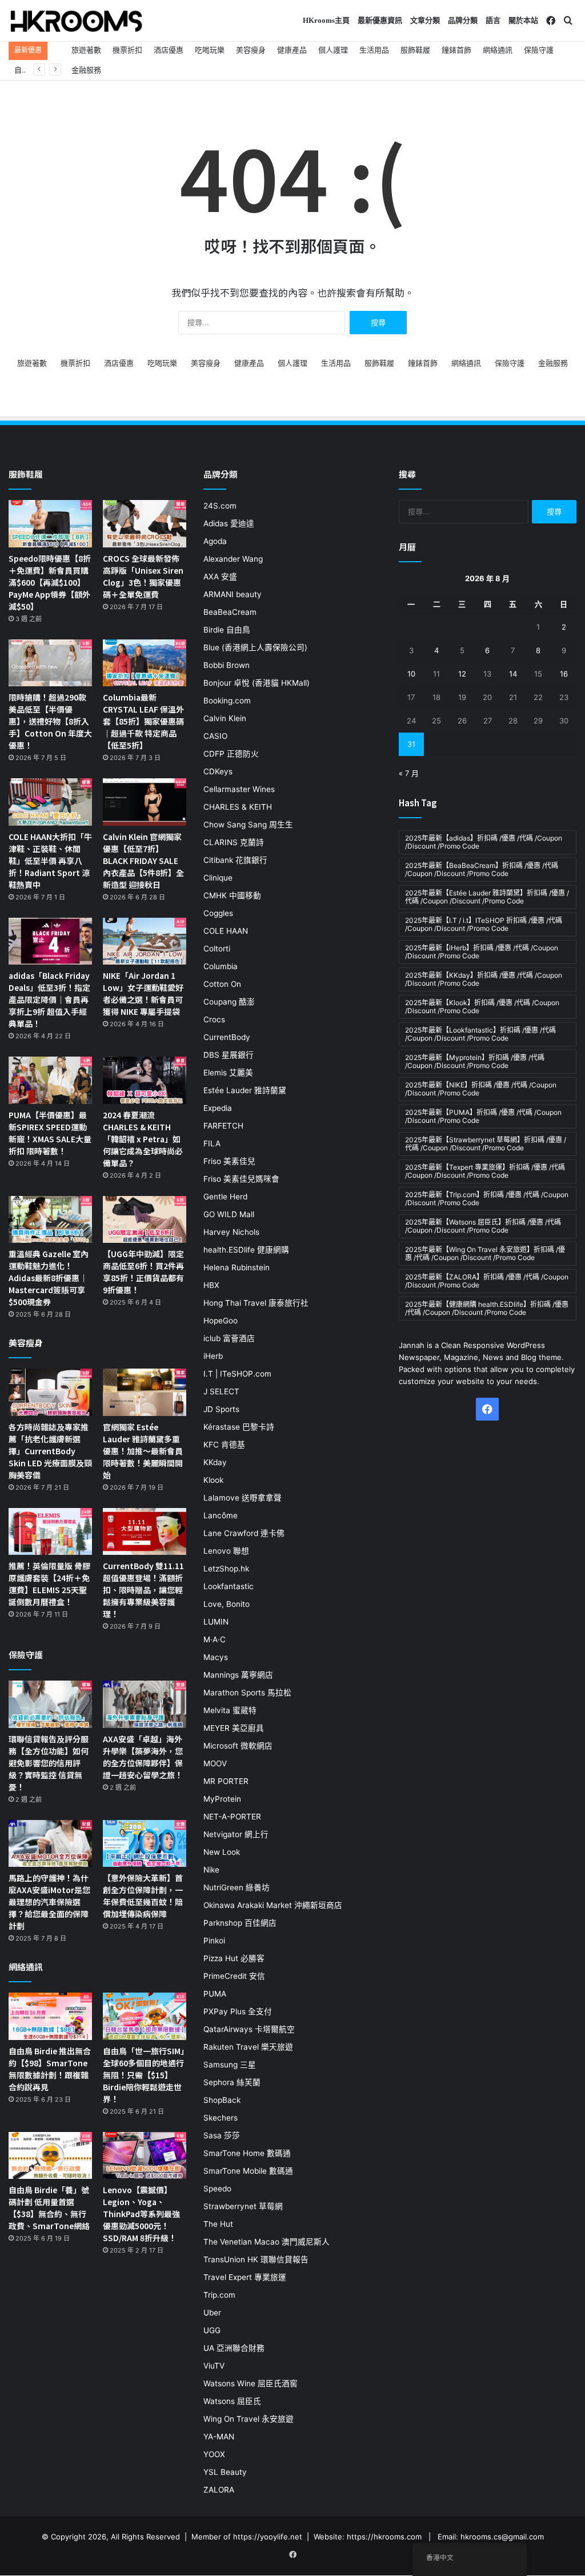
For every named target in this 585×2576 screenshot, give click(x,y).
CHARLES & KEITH (238, 807)
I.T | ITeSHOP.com (237, 1374)
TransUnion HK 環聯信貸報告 (256, 2259)
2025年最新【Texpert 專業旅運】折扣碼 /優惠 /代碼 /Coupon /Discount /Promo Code (485, 1171)
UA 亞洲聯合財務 (234, 2348)
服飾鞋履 (415, 50)
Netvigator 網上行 (236, 1834)
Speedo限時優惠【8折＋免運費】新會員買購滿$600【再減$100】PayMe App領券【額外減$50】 (50, 582)
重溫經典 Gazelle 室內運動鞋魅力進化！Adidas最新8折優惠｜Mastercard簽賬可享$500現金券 (49, 1278)
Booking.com (227, 701)
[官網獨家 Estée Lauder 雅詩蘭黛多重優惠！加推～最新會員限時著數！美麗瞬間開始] (145, 1392)
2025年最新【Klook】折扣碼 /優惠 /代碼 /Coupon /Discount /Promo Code (482, 1007)
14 (513, 674)
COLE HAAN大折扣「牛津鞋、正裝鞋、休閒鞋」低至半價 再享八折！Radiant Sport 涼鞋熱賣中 (50, 861)
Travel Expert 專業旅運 (245, 2277)
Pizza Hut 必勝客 (234, 1958)
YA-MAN (219, 2437)
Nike (211, 1870)
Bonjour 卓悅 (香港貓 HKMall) (257, 683)
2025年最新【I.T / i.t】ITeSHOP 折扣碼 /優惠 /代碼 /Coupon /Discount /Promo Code (484, 924)
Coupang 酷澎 (229, 1002)
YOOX (214, 2454)
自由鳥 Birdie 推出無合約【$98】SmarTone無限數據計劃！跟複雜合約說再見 (50, 2069)
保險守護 (539, 50)
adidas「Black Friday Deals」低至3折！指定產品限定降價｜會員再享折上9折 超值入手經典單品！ (49, 999)
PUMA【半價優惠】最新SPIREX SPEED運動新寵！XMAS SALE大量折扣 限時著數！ (50, 1133)
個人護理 (333, 50)
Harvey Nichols (231, 1232)
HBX (211, 1285)
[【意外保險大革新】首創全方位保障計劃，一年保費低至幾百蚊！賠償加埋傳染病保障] (145, 1844)
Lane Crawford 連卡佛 (244, 1533)
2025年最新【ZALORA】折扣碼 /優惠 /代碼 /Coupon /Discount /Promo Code (487, 1281)
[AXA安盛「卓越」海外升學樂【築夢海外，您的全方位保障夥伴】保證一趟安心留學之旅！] (145, 1704)
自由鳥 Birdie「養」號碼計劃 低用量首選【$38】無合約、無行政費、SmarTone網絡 (49, 2208)
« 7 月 (409, 773)
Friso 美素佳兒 (229, 1161)
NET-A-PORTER (232, 1817)
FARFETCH (223, 1126)
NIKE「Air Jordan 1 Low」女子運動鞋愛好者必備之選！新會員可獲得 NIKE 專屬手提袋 (143, 993)
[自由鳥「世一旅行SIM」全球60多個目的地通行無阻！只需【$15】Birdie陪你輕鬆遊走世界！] (145, 2016)
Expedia (218, 1108)
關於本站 (523, 20)
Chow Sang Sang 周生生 (248, 825)
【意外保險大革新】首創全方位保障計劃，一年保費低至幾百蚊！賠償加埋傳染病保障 (143, 1896)
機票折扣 (127, 50)
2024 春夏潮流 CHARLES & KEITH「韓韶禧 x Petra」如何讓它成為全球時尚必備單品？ (143, 1139)
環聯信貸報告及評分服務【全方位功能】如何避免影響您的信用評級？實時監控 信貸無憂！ (49, 1763)
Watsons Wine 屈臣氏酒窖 (251, 2383)
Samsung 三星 (230, 2065)
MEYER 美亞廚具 (234, 1728)
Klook (213, 1480)
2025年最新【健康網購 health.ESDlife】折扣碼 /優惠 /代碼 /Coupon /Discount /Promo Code (487, 1308)
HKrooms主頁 (326, 20)
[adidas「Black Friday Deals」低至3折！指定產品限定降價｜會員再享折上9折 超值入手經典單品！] (50, 941)
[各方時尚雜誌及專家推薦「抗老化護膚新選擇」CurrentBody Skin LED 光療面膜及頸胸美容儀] (50, 1392)
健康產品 (292, 50)
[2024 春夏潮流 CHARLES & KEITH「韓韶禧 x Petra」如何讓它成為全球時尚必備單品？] (145, 1080)
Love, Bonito (227, 1604)
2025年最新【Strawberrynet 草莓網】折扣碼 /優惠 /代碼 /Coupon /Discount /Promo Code (486, 1144)
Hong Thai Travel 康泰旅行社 (256, 1303)
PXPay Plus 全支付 (238, 2011)
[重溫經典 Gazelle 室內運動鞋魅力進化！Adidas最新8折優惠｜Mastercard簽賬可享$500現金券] (50, 1220)
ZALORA (219, 2490)
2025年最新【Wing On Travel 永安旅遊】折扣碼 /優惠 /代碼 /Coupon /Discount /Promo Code (485, 1253)
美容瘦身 (251, 50)
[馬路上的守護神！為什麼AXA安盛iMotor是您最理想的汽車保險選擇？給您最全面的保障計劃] (50, 1844)
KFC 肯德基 (224, 1445)
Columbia (221, 966)
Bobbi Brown (227, 665)
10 (411, 674)
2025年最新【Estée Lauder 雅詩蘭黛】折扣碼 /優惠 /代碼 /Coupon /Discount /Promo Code (487, 897)
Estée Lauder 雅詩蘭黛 (245, 1090)
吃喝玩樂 (210, 50)
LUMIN (216, 1622)
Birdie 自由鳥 (227, 630)
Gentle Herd (225, 1197)
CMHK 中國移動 (232, 895)
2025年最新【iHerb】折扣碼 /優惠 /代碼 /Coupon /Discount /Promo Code (482, 952)
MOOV (215, 1763)
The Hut (218, 2224)
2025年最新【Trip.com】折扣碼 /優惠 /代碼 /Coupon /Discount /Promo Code (487, 1199)
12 (462, 674)
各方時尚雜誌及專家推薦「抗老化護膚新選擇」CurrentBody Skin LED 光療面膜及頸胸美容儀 (50, 1451)
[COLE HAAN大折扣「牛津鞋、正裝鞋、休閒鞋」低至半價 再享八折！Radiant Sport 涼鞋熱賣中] (50, 802)
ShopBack (222, 2100)
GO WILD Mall (229, 1214)
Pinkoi (214, 1941)
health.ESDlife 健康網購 (246, 1250)
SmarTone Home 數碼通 (247, 2153)
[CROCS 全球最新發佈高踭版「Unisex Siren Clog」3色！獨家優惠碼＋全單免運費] (145, 524)
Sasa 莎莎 (222, 2135)
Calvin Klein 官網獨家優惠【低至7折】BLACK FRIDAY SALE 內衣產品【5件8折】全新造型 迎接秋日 (143, 861)
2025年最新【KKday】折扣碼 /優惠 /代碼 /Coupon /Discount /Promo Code (484, 979)
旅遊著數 (86, 50)
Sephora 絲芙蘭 (232, 2082)
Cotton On (222, 984)
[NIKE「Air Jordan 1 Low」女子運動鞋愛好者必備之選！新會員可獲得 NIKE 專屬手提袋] (145, 941)
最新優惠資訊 (380, 20)
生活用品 (374, 50)
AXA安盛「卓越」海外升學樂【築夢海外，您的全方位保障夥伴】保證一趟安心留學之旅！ (143, 1757)
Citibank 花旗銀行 (235, 860)
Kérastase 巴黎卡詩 (239, 1427)
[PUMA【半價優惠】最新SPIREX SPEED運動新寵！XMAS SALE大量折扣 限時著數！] (50, 1080)
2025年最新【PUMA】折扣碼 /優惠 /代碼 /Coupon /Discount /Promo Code (483, 1116)
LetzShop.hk (226, 1569)
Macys (216, 1657)
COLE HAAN (226, 931)
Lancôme (221, 1515)
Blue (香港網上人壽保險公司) (255, 647)
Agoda (215, 541)
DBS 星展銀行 (229, 1055)
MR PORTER (226, 1781)
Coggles (218, 913)
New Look (222, 1852)
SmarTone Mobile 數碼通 (248, 2171)
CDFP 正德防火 (231, 754)
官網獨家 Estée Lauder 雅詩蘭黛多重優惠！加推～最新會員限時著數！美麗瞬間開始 (143, 1451)
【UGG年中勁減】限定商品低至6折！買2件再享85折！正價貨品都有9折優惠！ (143, 1272)
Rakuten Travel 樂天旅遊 (248, 2047)
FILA (212, 1143)
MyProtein (222, 1799)
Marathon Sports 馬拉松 (247, 1693)
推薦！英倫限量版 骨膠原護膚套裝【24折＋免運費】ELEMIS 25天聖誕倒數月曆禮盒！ (49, 1584)
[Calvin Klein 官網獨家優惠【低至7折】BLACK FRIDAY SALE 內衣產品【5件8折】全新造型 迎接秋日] (145, 802)
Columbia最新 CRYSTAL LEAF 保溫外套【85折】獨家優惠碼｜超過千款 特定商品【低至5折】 (143, 721)
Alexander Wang (233, 559)
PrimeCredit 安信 (234, 1976)
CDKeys (218, 771)
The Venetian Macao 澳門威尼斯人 (267, 2242)
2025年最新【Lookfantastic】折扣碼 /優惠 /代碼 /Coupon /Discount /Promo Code (480, 1034)
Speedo (217, 2189)
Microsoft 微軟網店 (238, 1746)
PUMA (215, 1994)
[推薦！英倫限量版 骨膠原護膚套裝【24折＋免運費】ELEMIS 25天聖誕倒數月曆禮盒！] (50, 1532)
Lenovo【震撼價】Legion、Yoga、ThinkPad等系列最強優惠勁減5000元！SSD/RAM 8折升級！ (141, 2214)
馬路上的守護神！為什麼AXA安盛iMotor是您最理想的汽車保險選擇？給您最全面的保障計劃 (49, 1902)
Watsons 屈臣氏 (232, 2401)
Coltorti (217, 949)
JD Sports (221, 1409)
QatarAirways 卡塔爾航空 (249, 2029)
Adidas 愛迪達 (229, 523)
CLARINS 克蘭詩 (234, 842)
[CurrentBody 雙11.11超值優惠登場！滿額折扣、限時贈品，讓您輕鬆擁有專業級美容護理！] (145, 1532)
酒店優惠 (169, 50)
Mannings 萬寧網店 (238, 1675)
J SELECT (221, 1391)
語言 (493, 20)
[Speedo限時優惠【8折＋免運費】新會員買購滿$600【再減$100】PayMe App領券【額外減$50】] (50, 524)
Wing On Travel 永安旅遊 (249, 2419)
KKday (215, 1462)
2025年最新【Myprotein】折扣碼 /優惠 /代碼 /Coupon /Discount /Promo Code (475, 1061)
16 (564, 674)
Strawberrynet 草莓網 (243, 2206)
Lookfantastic (229, 1586)
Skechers (221, 2118)
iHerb (213, 1356)
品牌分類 (463, 20)
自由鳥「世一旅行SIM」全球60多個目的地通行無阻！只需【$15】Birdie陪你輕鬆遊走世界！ (144, 2075)
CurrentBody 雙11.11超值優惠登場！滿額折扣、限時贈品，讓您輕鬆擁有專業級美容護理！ (143, 1590)
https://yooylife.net (268, 2537)
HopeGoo (221, 1321)
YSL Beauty (225, 2472)
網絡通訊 (498, 50)
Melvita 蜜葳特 (230, 1710)
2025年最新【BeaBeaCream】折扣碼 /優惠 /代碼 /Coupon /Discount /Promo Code (482, 869)
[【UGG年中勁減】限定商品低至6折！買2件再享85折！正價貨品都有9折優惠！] (145, 1220)
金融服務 (86, 70)
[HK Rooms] (77, 21)
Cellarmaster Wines (239, 789)
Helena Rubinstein (237, 1267)
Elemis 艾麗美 (228, 1073)
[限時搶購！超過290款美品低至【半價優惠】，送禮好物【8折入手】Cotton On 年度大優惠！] (50, 663)
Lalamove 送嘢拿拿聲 (243, 1498)
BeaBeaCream (230, 612)
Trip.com (219, 2295)
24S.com (220, 506)
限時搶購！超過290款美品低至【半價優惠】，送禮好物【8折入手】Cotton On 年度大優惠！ (50, 721)
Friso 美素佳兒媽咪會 (241, 1179)
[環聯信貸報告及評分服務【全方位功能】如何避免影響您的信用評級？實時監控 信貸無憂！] (50, 1704)
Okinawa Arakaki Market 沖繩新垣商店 (273, 1905)
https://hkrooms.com (384, 2537)
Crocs (214, 1019)
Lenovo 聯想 (226, 1551)
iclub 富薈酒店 (229, 1338)
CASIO (215, 736)
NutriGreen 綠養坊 (237, 1887)
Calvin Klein (225, 718)
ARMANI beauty (233, 594)
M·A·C (215, 1639)
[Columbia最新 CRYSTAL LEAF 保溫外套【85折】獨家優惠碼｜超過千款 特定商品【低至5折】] (145, 663)
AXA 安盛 (220, 577)
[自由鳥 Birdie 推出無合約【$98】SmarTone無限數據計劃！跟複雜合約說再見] (50, 2016)
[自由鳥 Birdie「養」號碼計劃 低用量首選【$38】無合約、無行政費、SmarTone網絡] (50, 2156)
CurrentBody (227, 1037)
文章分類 (425, 20)
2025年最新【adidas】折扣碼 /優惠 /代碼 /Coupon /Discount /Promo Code (484, 842)
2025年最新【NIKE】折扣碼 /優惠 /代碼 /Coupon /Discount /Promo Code (481, 1089)
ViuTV (214, 2366)
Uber (212, 2313)
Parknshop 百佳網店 (240, 1923)
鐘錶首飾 (456, 50)
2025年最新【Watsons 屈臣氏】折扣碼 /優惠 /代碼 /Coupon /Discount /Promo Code (483, 1226)
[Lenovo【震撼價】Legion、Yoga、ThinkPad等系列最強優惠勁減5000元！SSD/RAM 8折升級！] (145, 2156)
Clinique (218, 878)
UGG (212, 2330)
